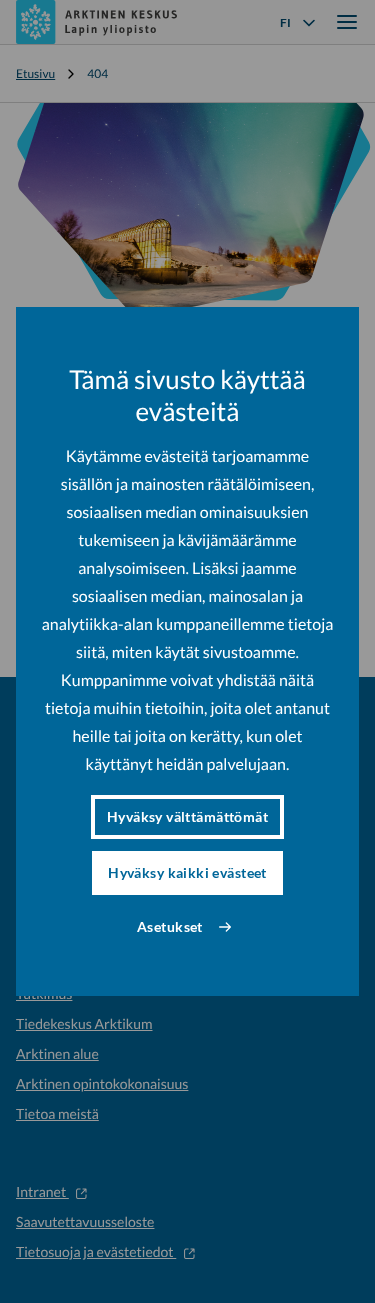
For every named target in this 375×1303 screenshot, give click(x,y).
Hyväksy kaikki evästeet (187, 872)
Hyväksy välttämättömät (187, 816)
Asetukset (170, 926)
